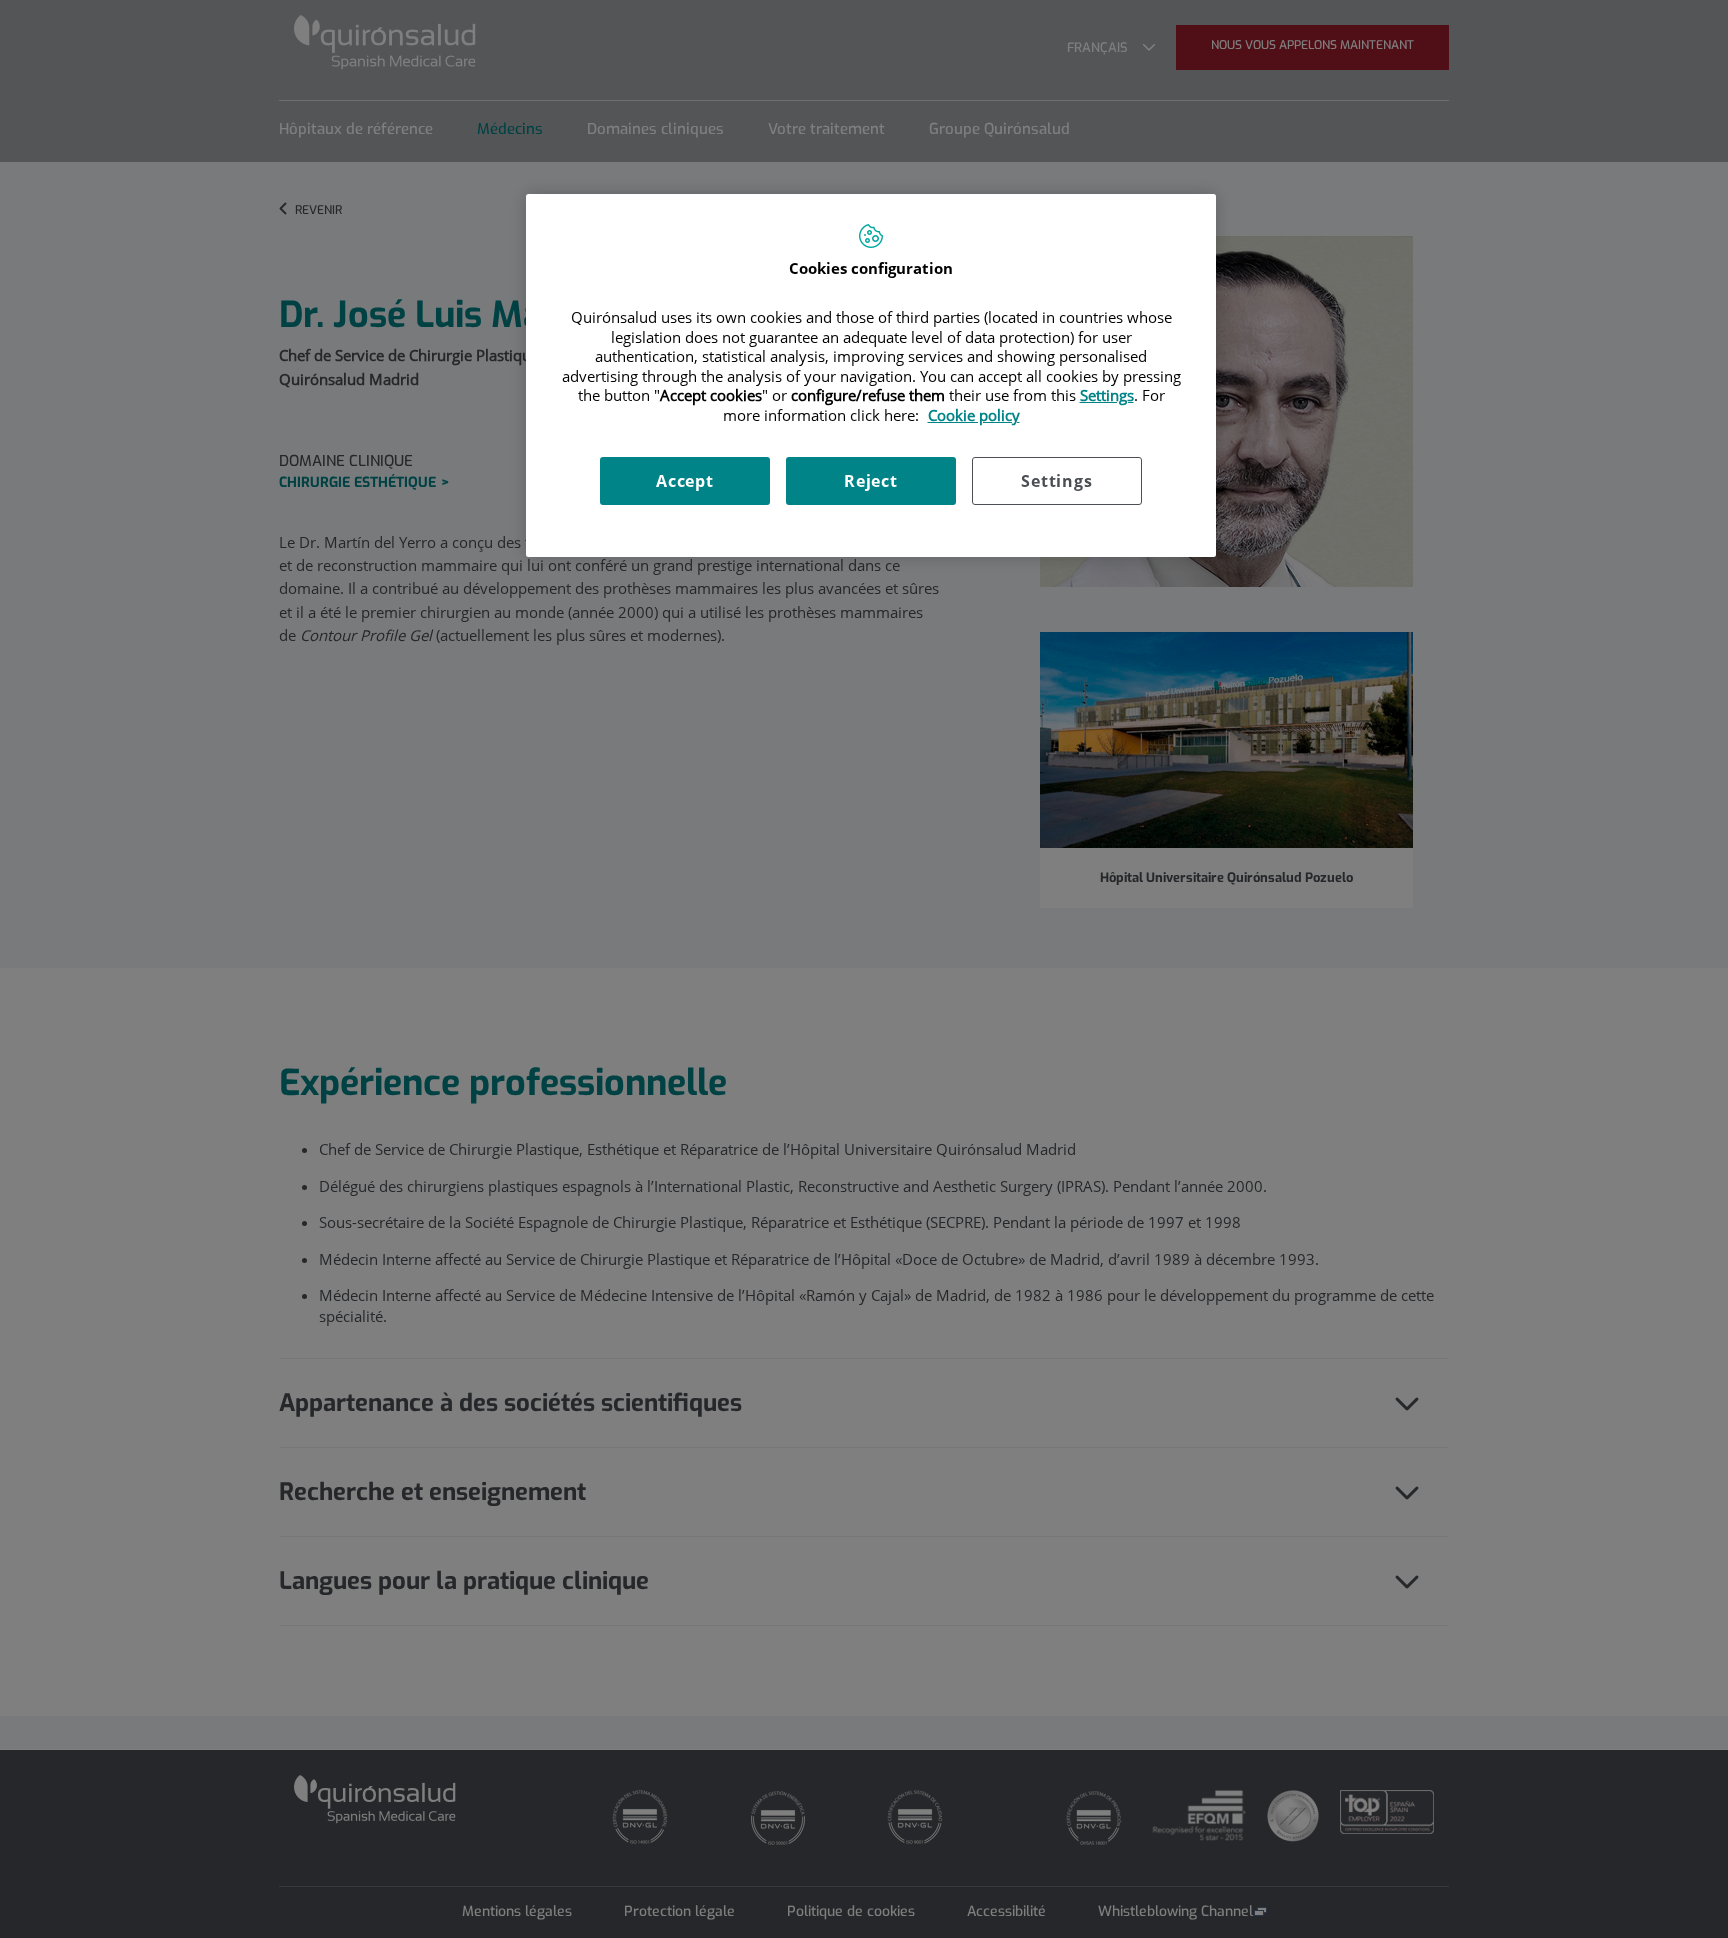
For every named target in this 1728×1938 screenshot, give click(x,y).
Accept (685, 481)
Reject (871, 481)
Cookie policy (974, 415)
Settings (1056, 481)
